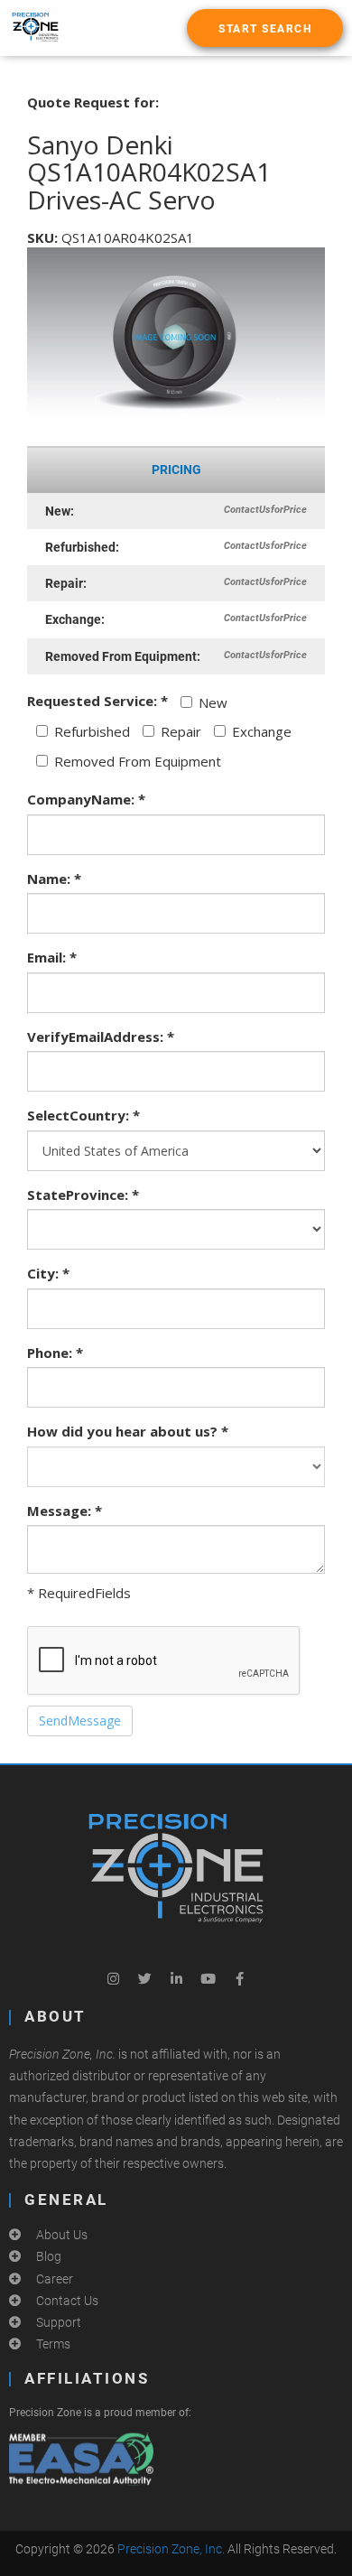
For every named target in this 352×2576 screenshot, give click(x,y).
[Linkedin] (176, 1978)
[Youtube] (208, 1978)
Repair (181, 731)
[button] (265, 28)
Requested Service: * (97, 701)
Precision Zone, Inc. (171, 2549)
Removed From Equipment (138, 761)
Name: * (54, 879)
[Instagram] (113, 1978)
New (213, 702)
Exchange (262, 731)
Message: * (65, 1511)
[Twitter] (144, 1978)
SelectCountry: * (83, 1115)
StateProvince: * (83, 1195)
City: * (48, 1273)
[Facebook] (239, 1978)
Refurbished (92, 731)
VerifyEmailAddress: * (101, 1037)
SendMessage (80, 1720)
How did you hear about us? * (128, 1431)
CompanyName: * (86, 799)
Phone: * (55, 1353)
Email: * (52, 957)
